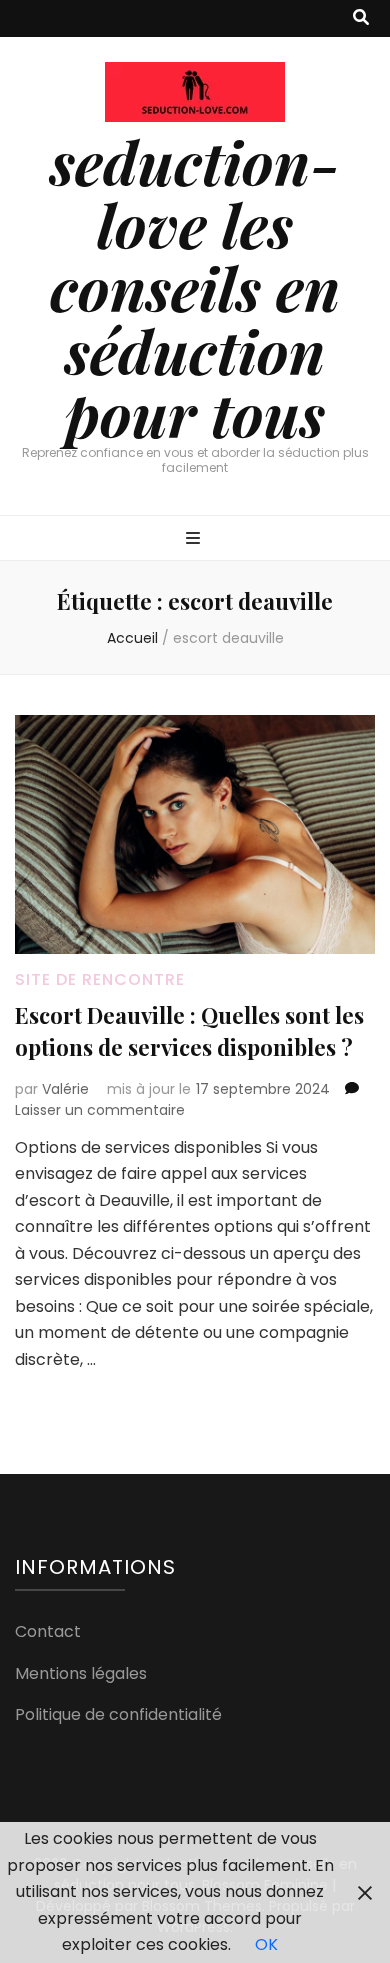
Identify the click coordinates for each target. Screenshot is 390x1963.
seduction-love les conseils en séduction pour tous (195, 287)
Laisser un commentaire (100, 1110)
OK (266, 1944)
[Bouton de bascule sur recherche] (361, 18)
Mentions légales (81, 1673)
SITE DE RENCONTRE (100, 979)
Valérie (65, 1089)
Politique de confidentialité (118, 1714)
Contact (48, 1631)
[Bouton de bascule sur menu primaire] (195, 539)
